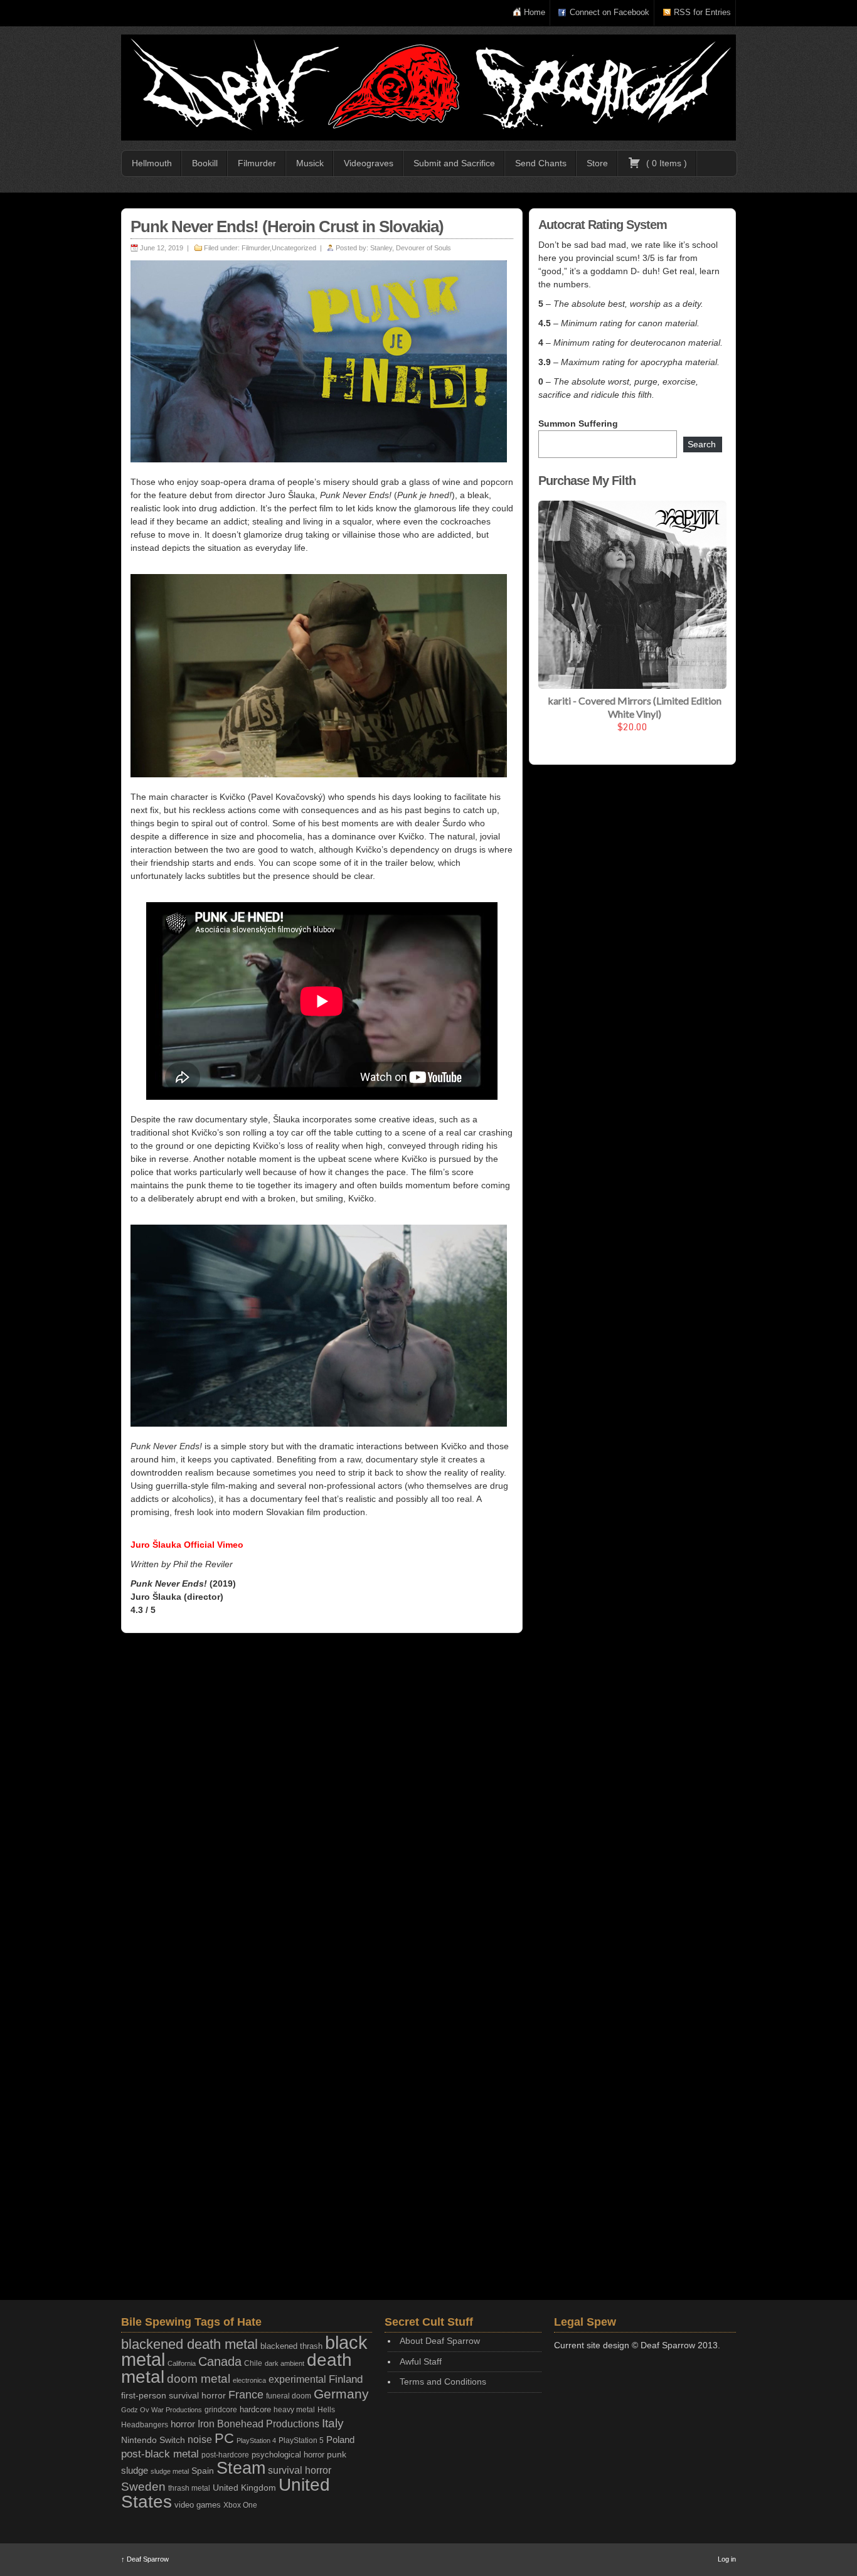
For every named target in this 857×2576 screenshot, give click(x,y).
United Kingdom (244, 2488)
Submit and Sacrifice (454, 163)
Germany (341, 2394)
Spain (203, 2471)
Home (535, 12)
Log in (727, 2559)
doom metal (199, 2379)
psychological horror (288, 2455)
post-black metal (160, 2454)
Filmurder (257, 163)
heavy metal (294, 2410)
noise (200, 2439)
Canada (220, 2361)
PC (224, 2438)
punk (337, 2455)
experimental (297, 2379)
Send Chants (541, 163)
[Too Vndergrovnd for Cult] (428, 88)
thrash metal (189, 2488)
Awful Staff (421, 2361)
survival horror (300, 2470)
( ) (665, 163)
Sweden (143, 2487)
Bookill (205, 163)
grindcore (221, 2410)
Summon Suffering (578, 423)
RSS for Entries (702, 12)
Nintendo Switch (153, 2440)
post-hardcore (225, 2455)
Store (597, 163)
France (246, 2395)
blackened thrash (291, 2346)
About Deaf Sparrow (440, 2341)
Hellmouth (152, 163)
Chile (253, 2363)
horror (183, 2424)
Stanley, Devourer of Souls (411, 248)
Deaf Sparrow (145, 2559)
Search (702, 444)
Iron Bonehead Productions (258, 2424)
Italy (333, 2423)
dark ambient (285, 2363)
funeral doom (289, 2396)
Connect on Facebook (609, 12)
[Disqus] (322, 1806)
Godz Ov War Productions (162, 2410)
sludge (135, 2471)
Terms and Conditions (443, 2382)
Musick (310, 163)
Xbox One (240, 2505)
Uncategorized (294, 248)
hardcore (255, 2409)
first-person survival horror (173, 2396)
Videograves (369, 163)
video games (198, 2505)
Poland (340, 2440)
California (182, 2363)
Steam (241, 2468)
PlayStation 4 (256, 2440)
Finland (346, 2379)
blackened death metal (189, 2344)
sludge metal (170, 2471)
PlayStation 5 (301, 2440)
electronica (249, 2380)
